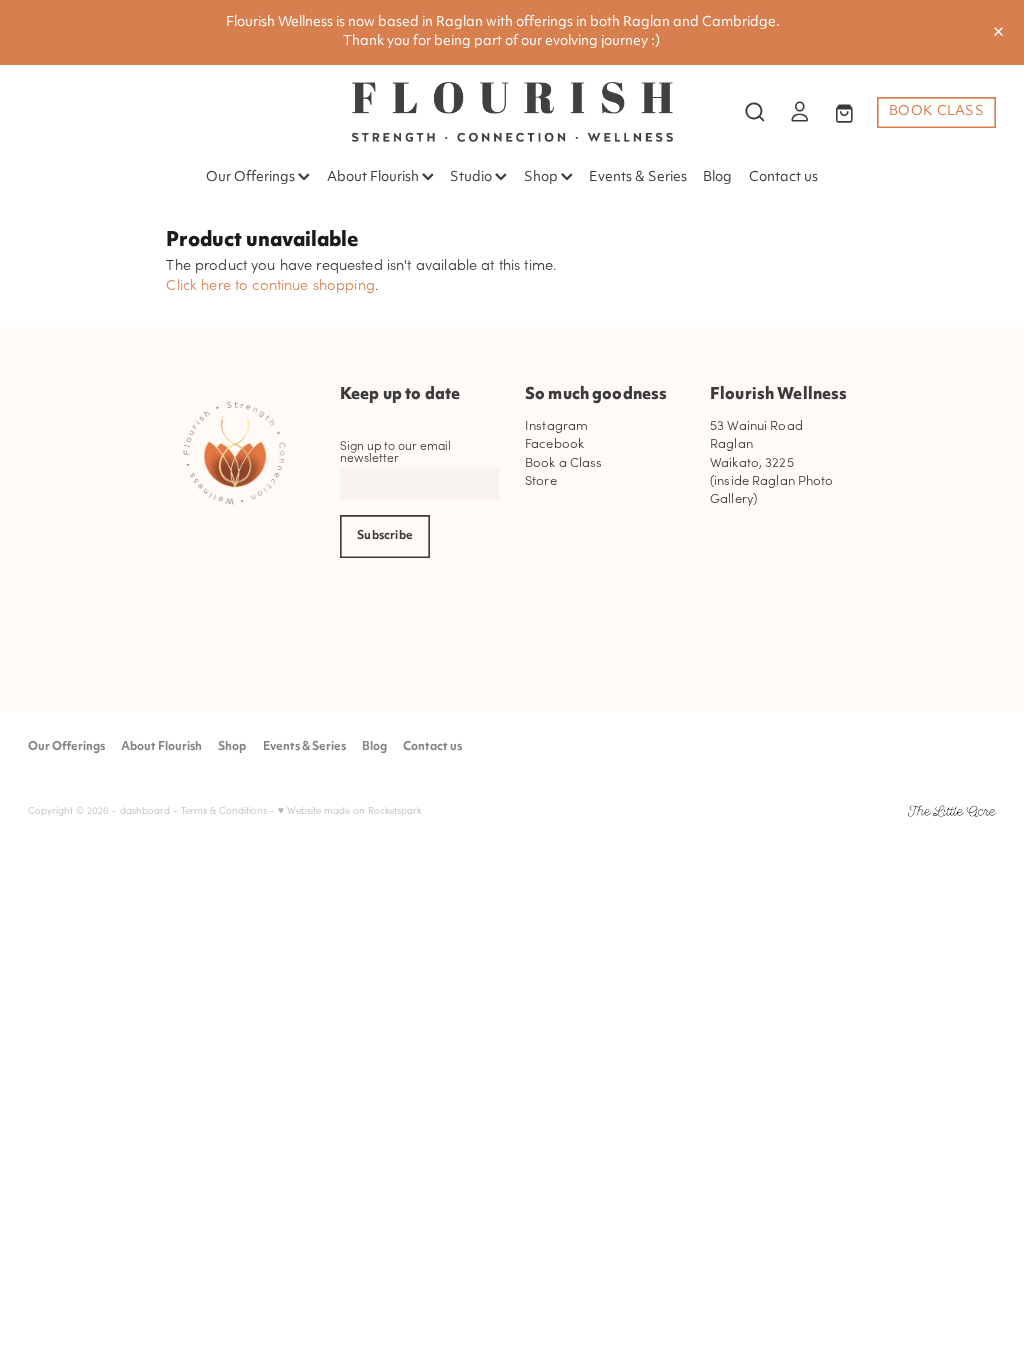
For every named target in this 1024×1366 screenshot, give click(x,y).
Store (541, 479)
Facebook (554, 442)
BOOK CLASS (936, 112)
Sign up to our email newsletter (395, 451)
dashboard (145, 810)
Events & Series (638, 178)
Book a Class (564, 461)
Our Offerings (252, 178)
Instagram (556, 424)
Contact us (783, 178)
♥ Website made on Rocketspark (349, 810)
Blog (717, 178)
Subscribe (385, 536)
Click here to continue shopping (270, 284)
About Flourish (374, 178)
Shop (542, 178)
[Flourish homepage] (512, 112)
